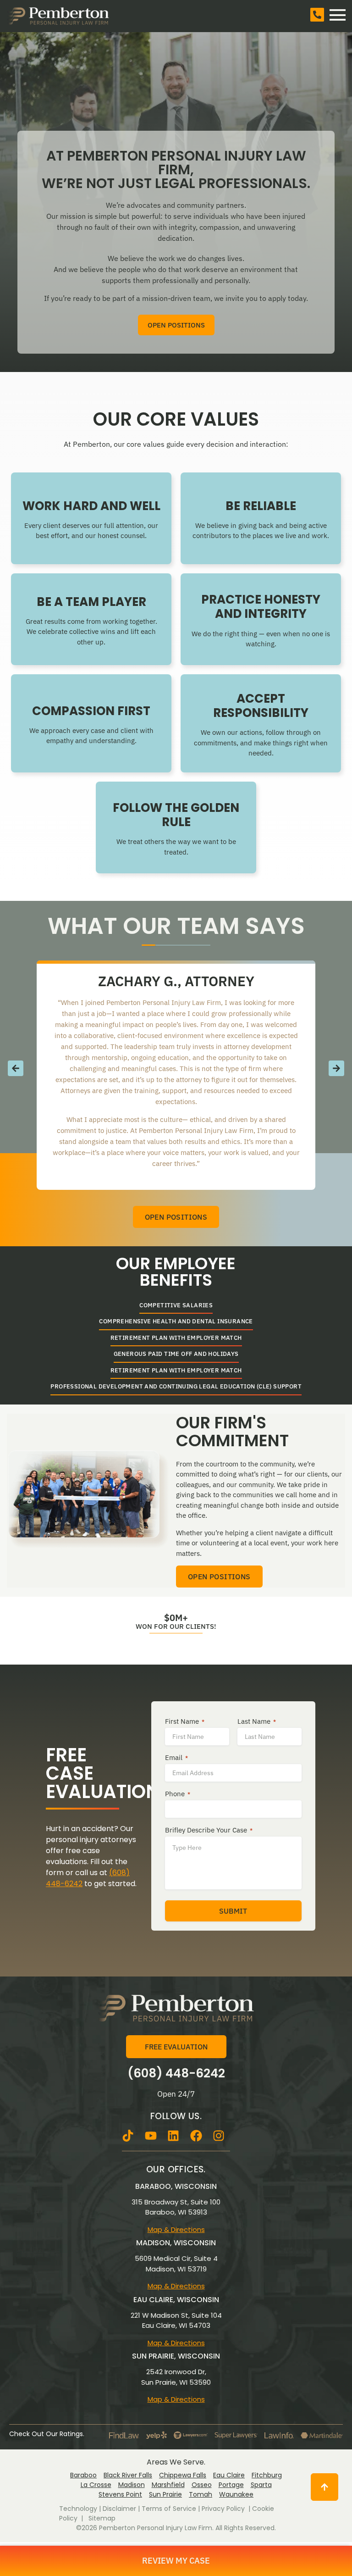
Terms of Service (169, 2509)
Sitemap (102, 2518)
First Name (185, 1721)
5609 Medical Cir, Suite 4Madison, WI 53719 (176, 2264)
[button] (16, 1068)
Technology (78, 2509)
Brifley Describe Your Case (209, 1830)
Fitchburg (267, 2475)
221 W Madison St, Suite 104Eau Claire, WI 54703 (176, 2321)
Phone (178, 1794)
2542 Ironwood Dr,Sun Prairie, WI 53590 (176, 2377)
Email (176, 1758)
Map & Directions (176, 2229)
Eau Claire (229, 2475)
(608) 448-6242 (176, 2073)
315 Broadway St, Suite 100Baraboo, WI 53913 (176, 2207)
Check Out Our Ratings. (47, 2434)
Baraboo (83, 2475)
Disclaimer (119, 2509)
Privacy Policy (223, 2509)
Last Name (257, 1721)
